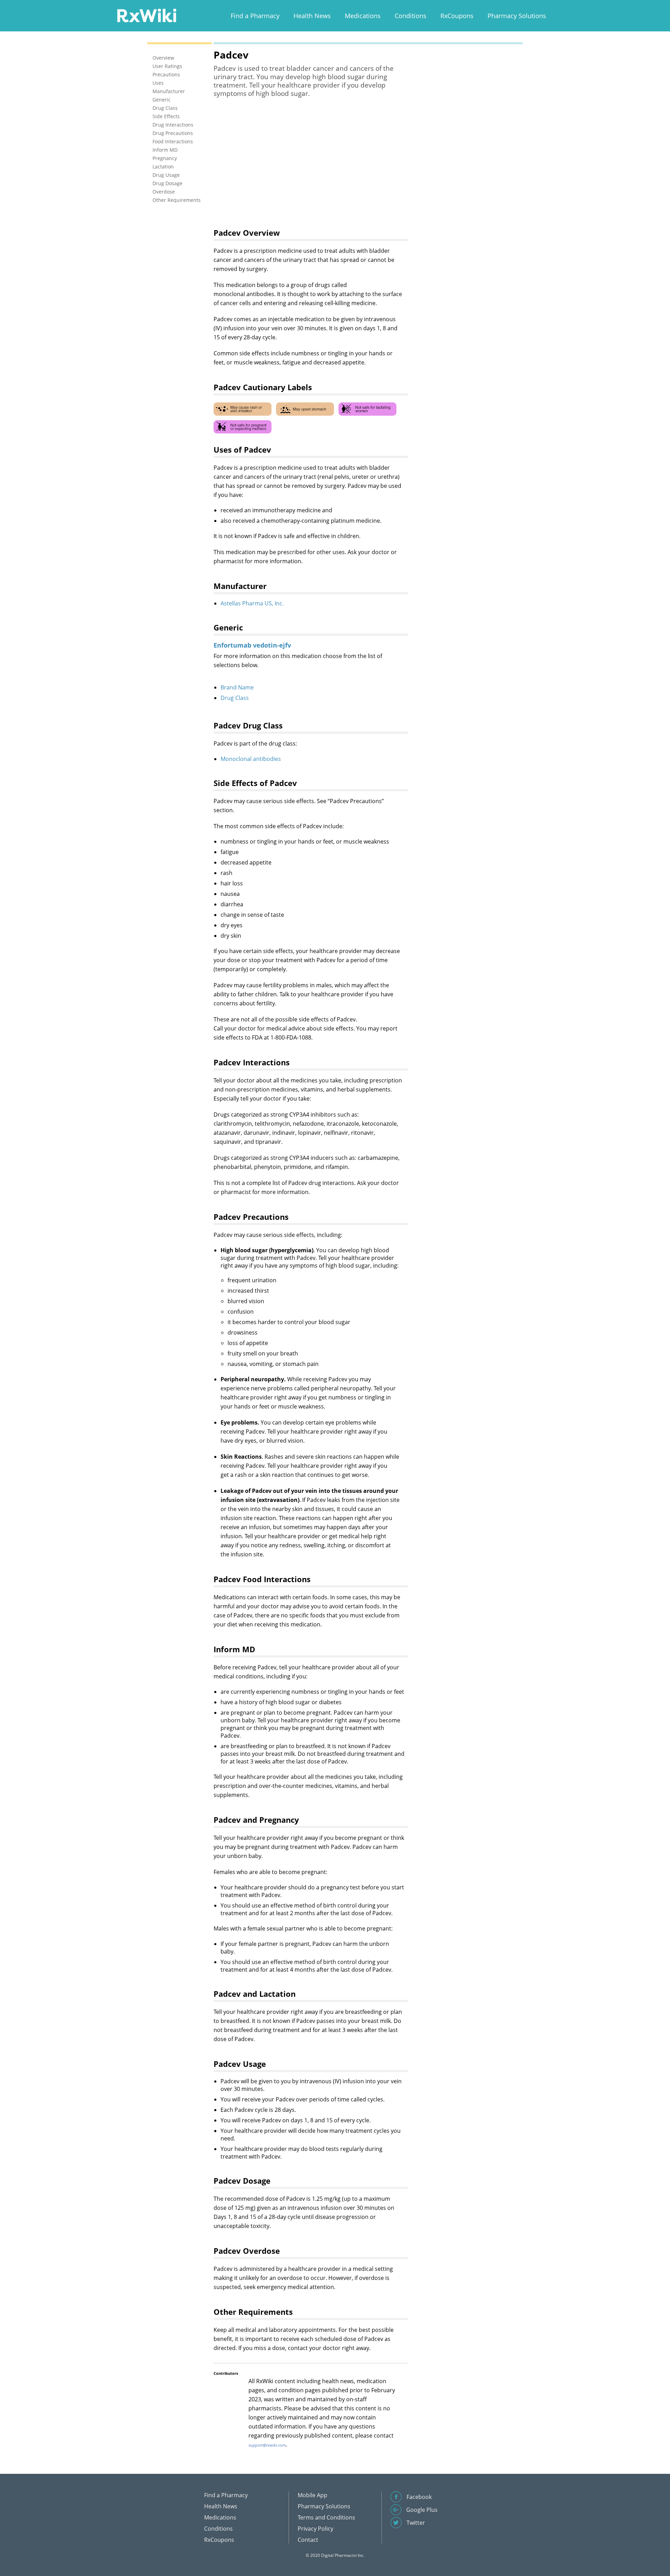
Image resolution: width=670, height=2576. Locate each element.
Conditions (411, 16)
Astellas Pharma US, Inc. (252, 603)
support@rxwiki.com (267, 2445)
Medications (363, 16)
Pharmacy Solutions (517, 16)
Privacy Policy (315, 2529)
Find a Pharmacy (255, 16)
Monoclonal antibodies (251, 759)
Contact (308, 2540)
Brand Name (237, 687)
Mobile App (312, 2495)
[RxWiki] (147, 15)
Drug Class (235, 698)
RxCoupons (457, 16)
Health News (312, 16)
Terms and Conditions (326, 2517)
